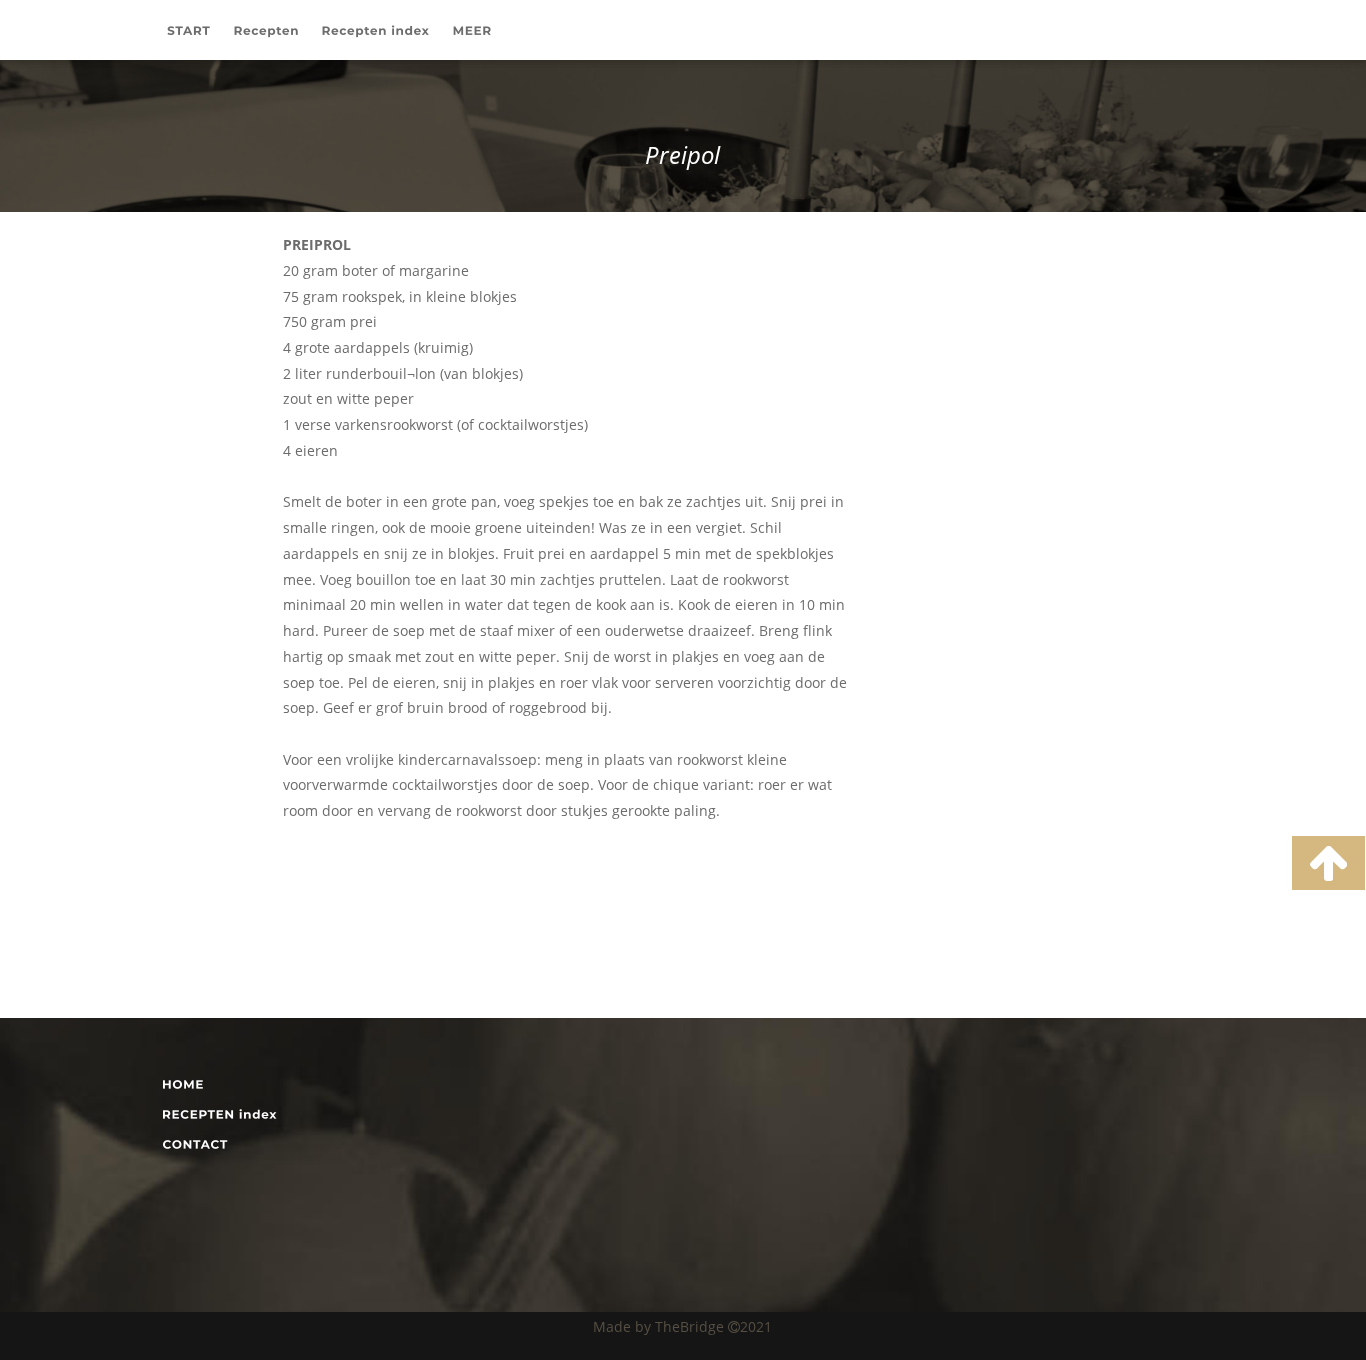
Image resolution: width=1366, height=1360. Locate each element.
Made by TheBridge (660, 1326)
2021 (756, 1326)
